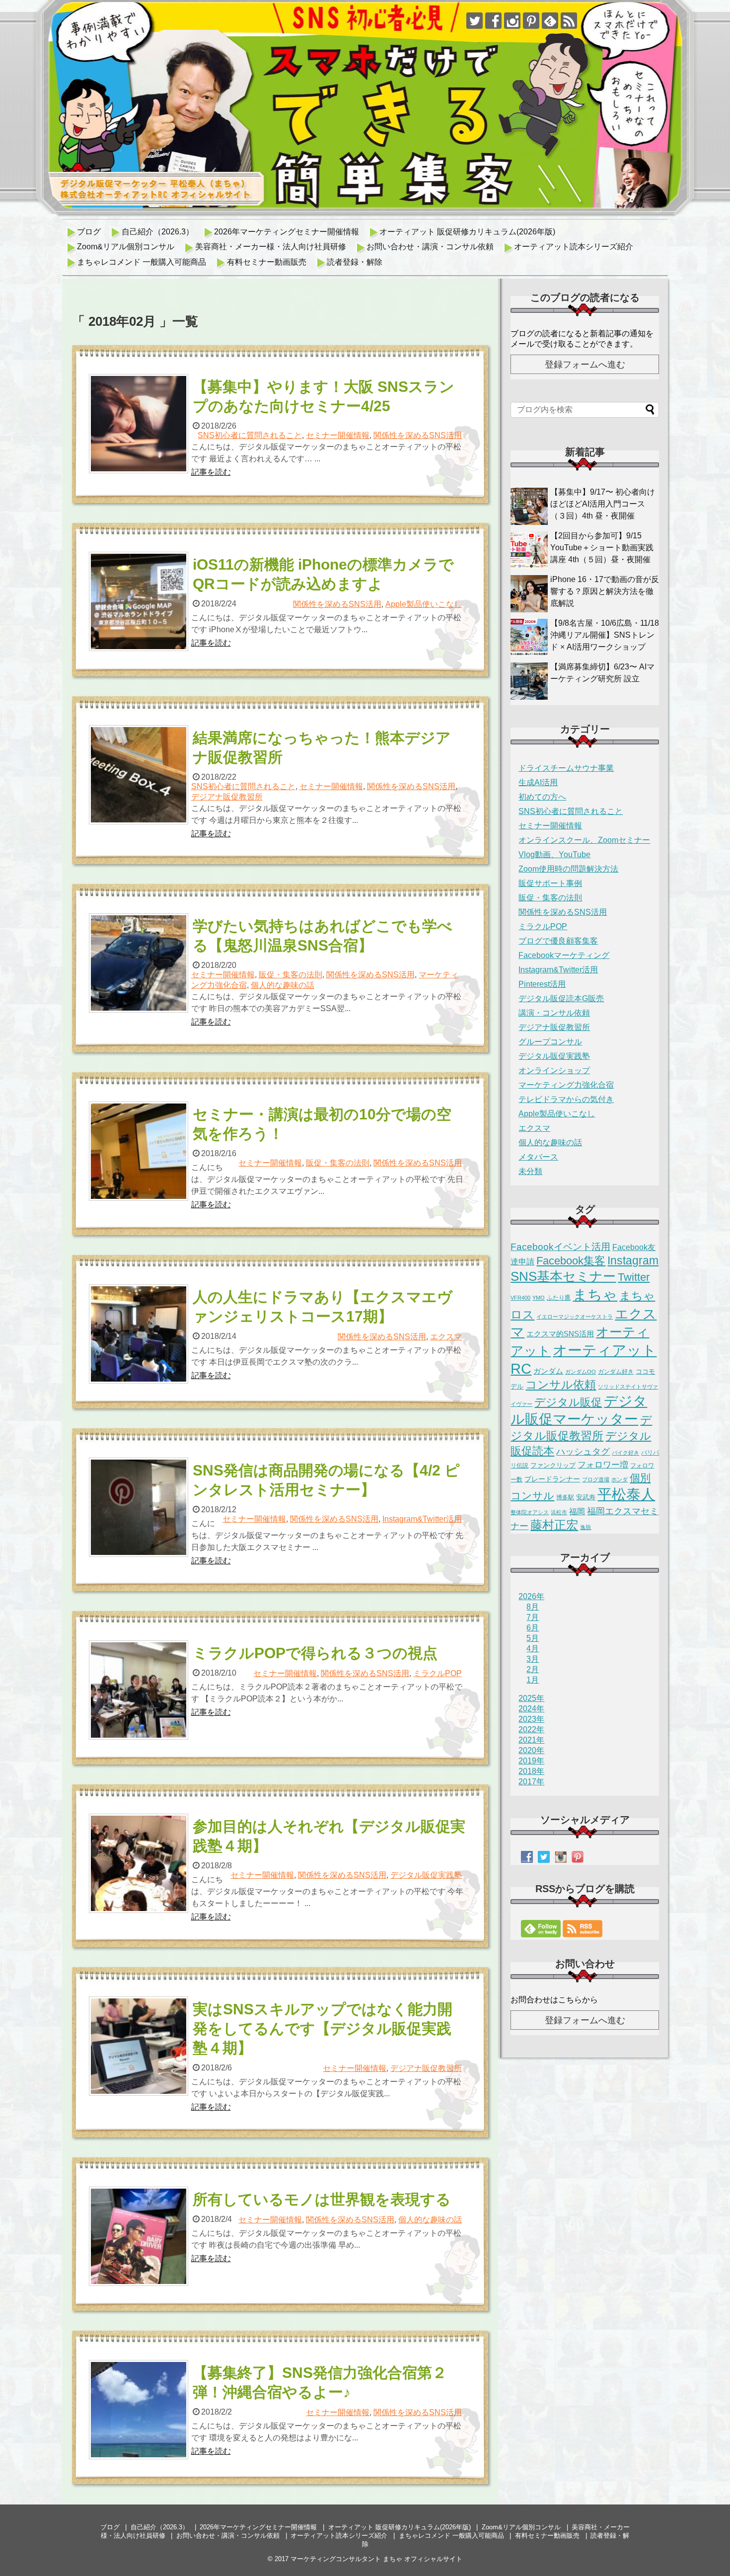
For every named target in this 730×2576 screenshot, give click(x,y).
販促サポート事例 (550, 883)
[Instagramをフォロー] (512, 21)
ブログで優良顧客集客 (558, 941)
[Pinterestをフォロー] (531, 21)
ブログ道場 (596, 1479)
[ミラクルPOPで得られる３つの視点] (140, 1690)
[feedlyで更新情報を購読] (550, 21)
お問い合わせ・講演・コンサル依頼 (430, 247)
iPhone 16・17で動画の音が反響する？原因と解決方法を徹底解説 (605, 591)
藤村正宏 (554, 1525)
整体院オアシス (530, 1512)
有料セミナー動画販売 (267, 262)
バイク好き (625, 1453)
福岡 (577, 1511)
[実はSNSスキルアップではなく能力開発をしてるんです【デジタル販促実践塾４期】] (140, 2046)
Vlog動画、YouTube (554, 854)
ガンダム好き (616, 1372)
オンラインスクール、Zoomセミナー (584, 840)
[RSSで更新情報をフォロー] (569, 21)
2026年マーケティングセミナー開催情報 (287, 232)
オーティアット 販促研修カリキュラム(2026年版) (467, 232)
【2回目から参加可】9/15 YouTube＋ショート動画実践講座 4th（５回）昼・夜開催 (602, 548)
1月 (533, 1680)
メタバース (538, 1157)
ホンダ (620, 1479)
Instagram (633, 1260)
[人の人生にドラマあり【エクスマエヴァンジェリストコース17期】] (140, 1334)
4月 (533, 1649)
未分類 (530, 1171)
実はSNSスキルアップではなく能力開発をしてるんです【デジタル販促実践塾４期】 (323, 2028)
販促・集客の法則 (291, 975)
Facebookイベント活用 (560, 1247)
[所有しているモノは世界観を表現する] (140, 2236)
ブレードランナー (552, 1479)
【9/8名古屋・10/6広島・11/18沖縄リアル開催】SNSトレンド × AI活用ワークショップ (605, 635)
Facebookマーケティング (564, 955)
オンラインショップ (554, 1070)
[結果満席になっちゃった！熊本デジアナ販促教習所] (140, 775)
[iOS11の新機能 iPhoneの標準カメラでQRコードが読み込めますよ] (140, 601)
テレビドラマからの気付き (566, 1099)
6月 (533, 1628)
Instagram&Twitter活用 (422, 1519)
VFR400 (520, 1298)
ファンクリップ (553, 1465)
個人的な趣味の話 (283, 985)
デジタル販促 (568, 1402)
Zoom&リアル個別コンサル (126, 247)
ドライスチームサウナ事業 (566, 768)
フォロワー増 (603, 1465)
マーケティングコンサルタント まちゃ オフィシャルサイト (376, 2559)
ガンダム (548, 1371)
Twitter (634, 1277)
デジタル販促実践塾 (426, 1875)
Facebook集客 (571, 1261)
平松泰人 (626, 1494)
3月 (533, 1659)
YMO (539, 1298)
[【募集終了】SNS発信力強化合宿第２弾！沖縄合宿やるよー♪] (140, 2410)
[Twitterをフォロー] (474, 21)
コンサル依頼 (561, 1385)
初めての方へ (542, 797)
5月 (533, 1638)
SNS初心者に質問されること (250, 435)
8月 (533, 1607)
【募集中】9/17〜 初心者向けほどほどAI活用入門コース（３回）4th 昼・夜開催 (603, 504)
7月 (533, 1617)
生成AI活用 (538, 782)
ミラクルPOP (438, 1673)
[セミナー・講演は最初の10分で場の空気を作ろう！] (140, 1151)
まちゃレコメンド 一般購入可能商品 (142, 262)
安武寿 (586, 1497)
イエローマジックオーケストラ (575, 1317)
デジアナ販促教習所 (227, 797)
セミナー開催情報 (338, 435)
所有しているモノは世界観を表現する (322, 2199)
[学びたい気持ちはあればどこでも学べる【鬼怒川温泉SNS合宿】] (140, 963)
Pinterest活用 (542, 984)
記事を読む (211, 472)
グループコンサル (550, 1042)
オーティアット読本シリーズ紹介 (574, 247)
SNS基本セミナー (563, 1276)
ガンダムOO (581, 1372)
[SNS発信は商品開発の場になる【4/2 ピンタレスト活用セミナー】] (140, 1507)
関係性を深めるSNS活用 (418, 435)
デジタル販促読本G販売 (561, 998)
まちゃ (595, 1294)
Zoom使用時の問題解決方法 (568, 869)
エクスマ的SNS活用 (560, 1334)
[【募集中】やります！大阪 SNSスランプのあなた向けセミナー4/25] (140, 424)
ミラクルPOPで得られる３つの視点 (315, 1653)
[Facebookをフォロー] (493, 21)
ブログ (89, 232)
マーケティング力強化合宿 (566, 1085)
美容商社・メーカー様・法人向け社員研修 (271, 247)
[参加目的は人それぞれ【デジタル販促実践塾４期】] (140, 1863)
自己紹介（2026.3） (158, 232)
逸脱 (585, 1527)
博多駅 (565, 1497)
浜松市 (559, 1512)
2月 (533, 1669)
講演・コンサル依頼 (554, 1013)
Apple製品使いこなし (424, 604)
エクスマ (446, 1337)
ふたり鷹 (559, 1298)
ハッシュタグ (583, 1452)
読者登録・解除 (355, 262)
